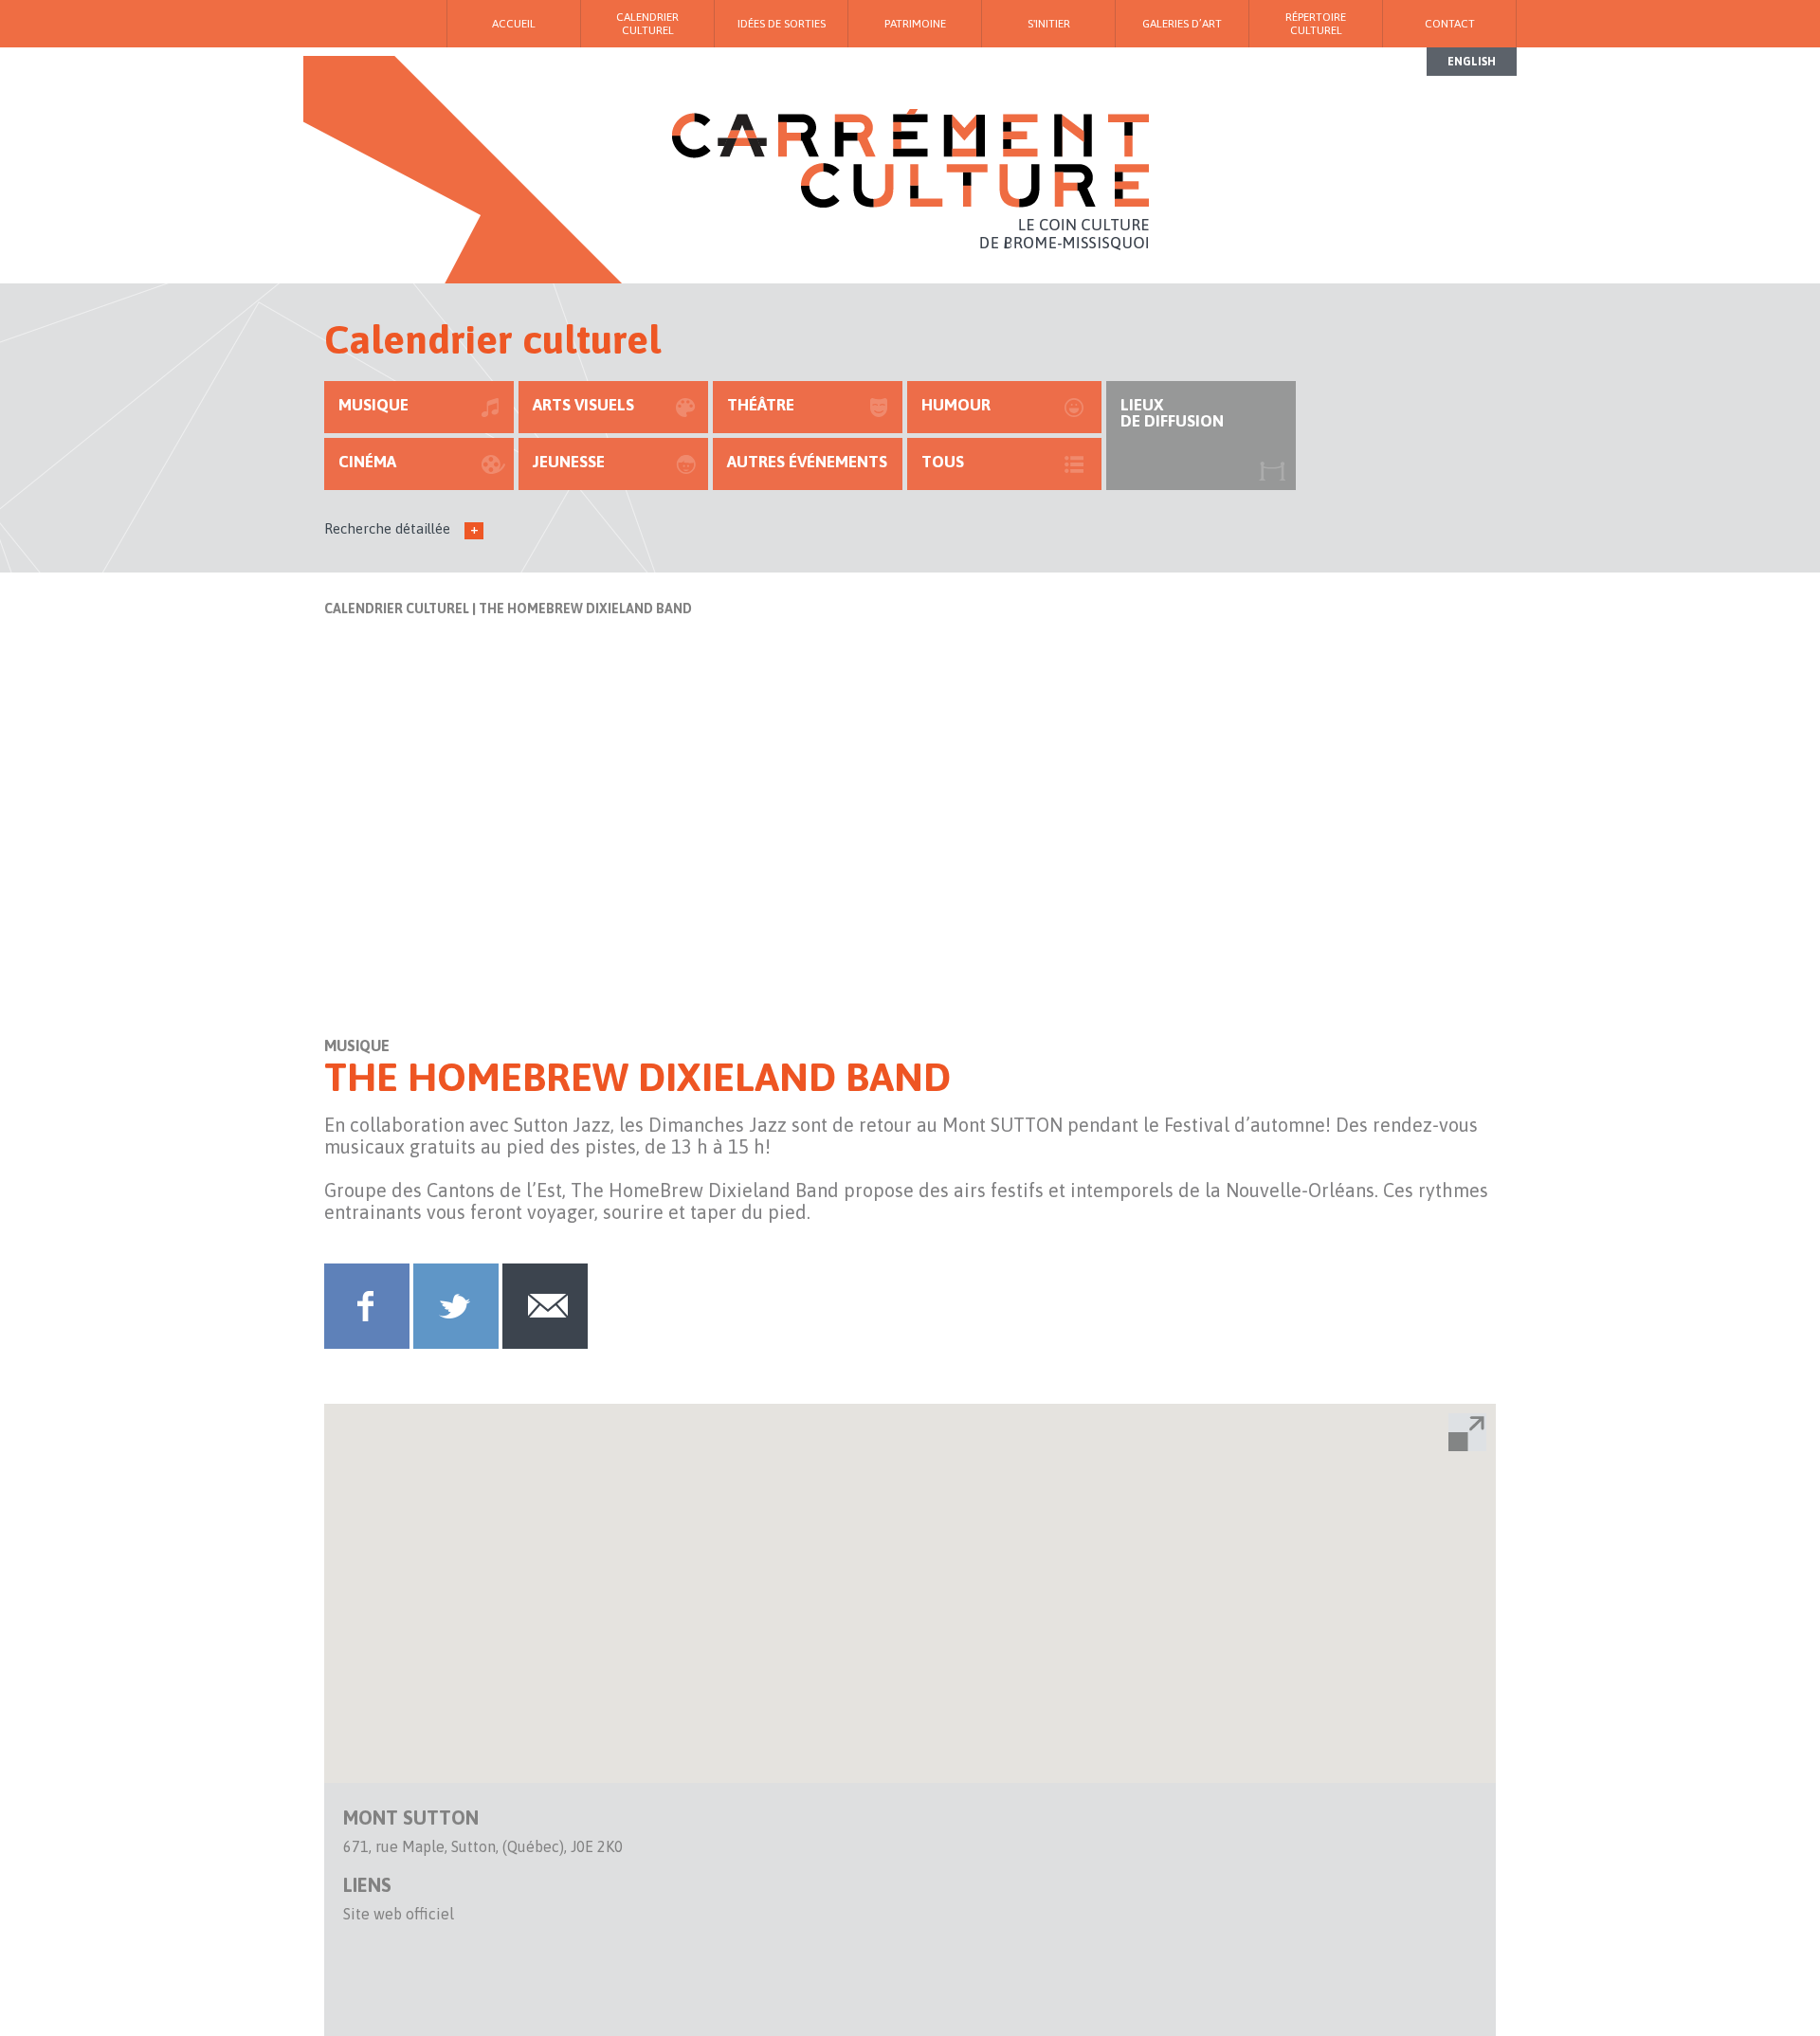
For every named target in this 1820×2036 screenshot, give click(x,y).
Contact (1450, 24)
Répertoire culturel (1316, 24)
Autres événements (807, 462)
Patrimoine (915, 24)
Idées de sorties (782, 24)
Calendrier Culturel (647, 24)
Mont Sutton (411, 1818)
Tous (943, 462)
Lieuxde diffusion (1172, 413)
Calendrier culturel (397, 609)
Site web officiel (399, 1914)
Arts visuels (583, 405)
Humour (956, 405)
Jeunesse (569, 462)
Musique (373, 405)
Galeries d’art (1182, 24)
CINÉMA (367, 462)
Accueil (514, 24)
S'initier (1049, 24)
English (1472, 62)
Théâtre (761, 405)
